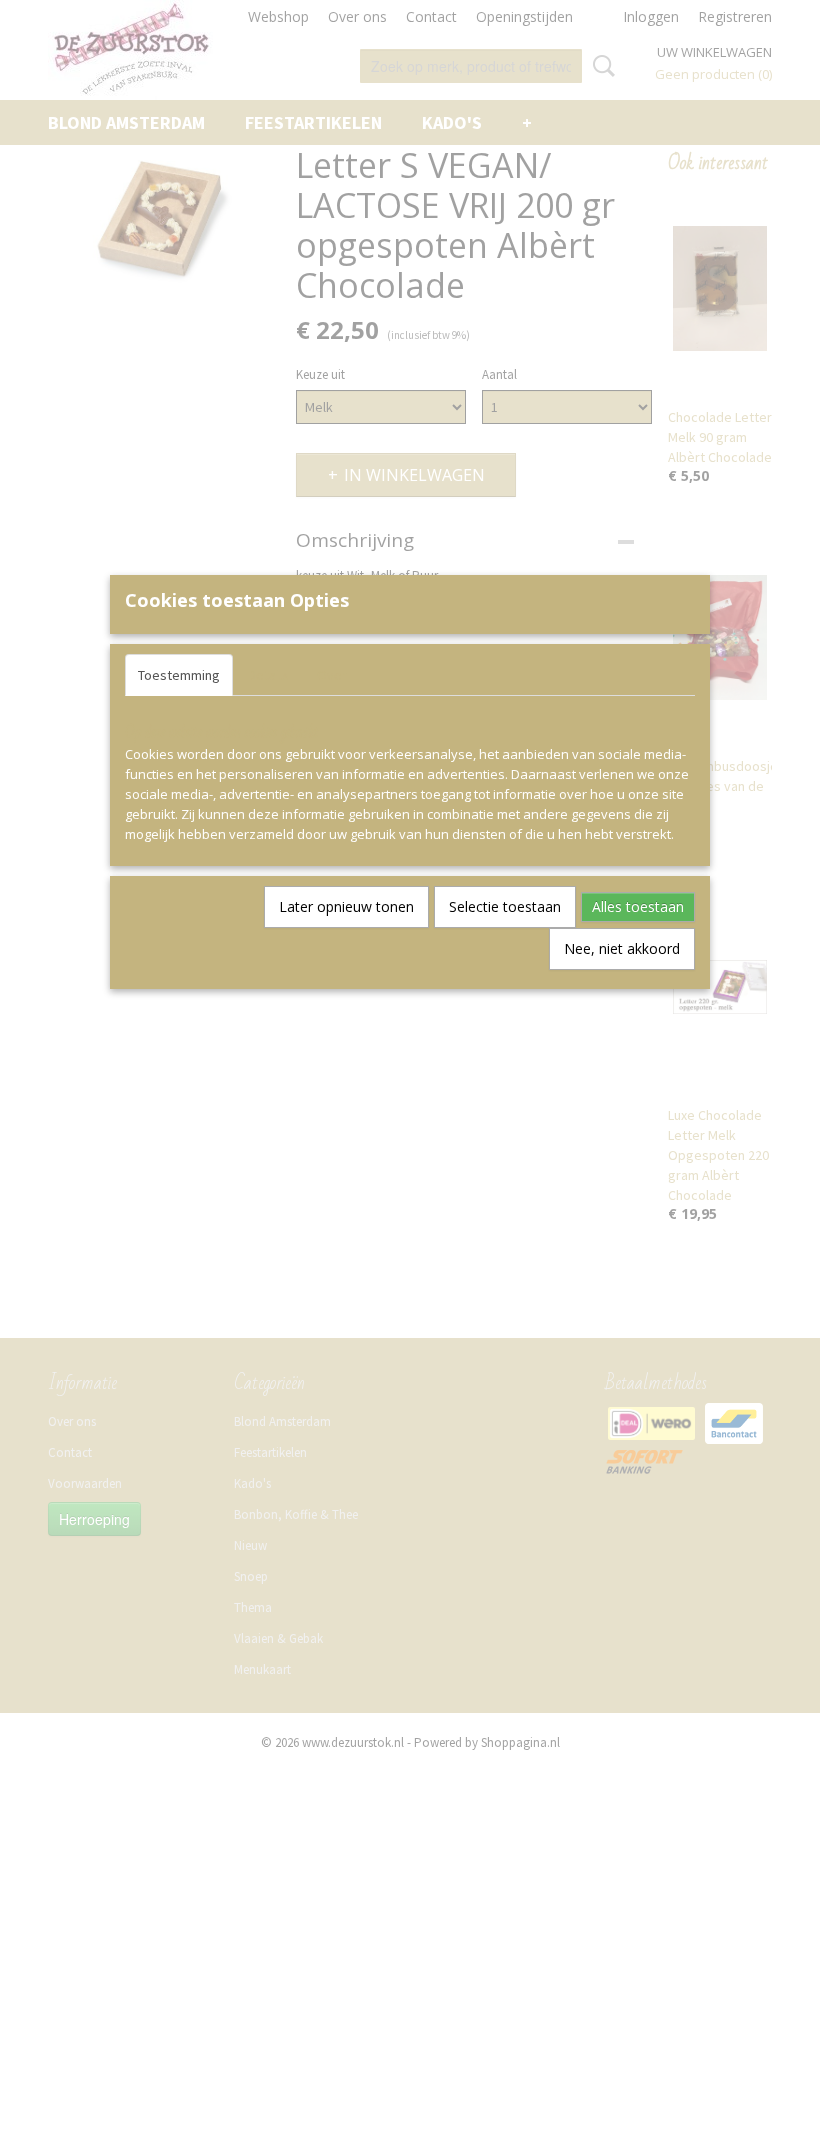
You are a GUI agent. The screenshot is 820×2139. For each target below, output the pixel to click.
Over (332, 675)
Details (268, 675)
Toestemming (179, 675)
